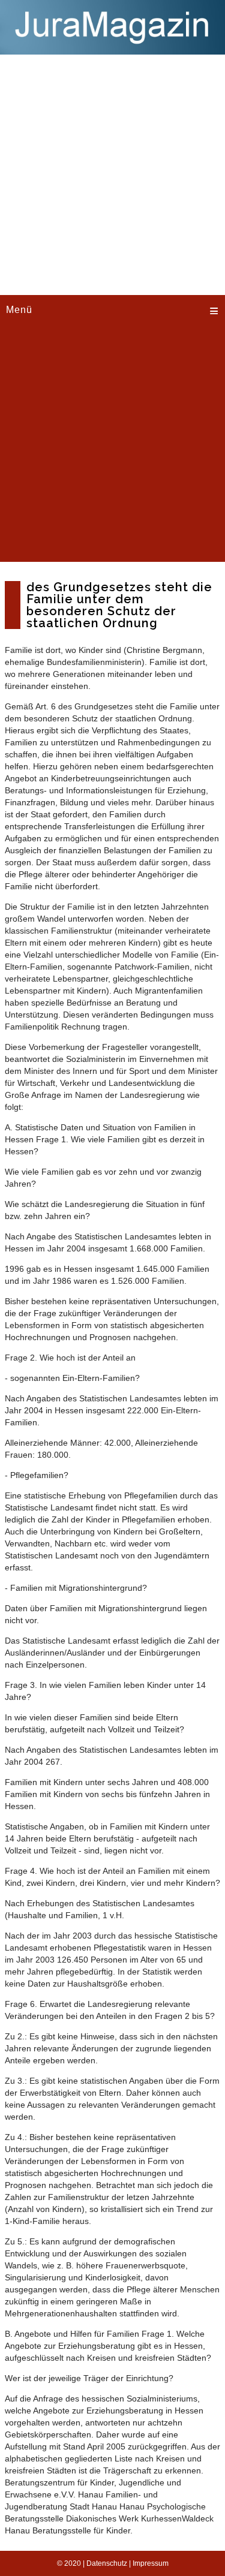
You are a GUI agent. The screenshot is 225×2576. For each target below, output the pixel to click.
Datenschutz (107, 2563)
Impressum (151, 2563)
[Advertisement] (112, 173)
